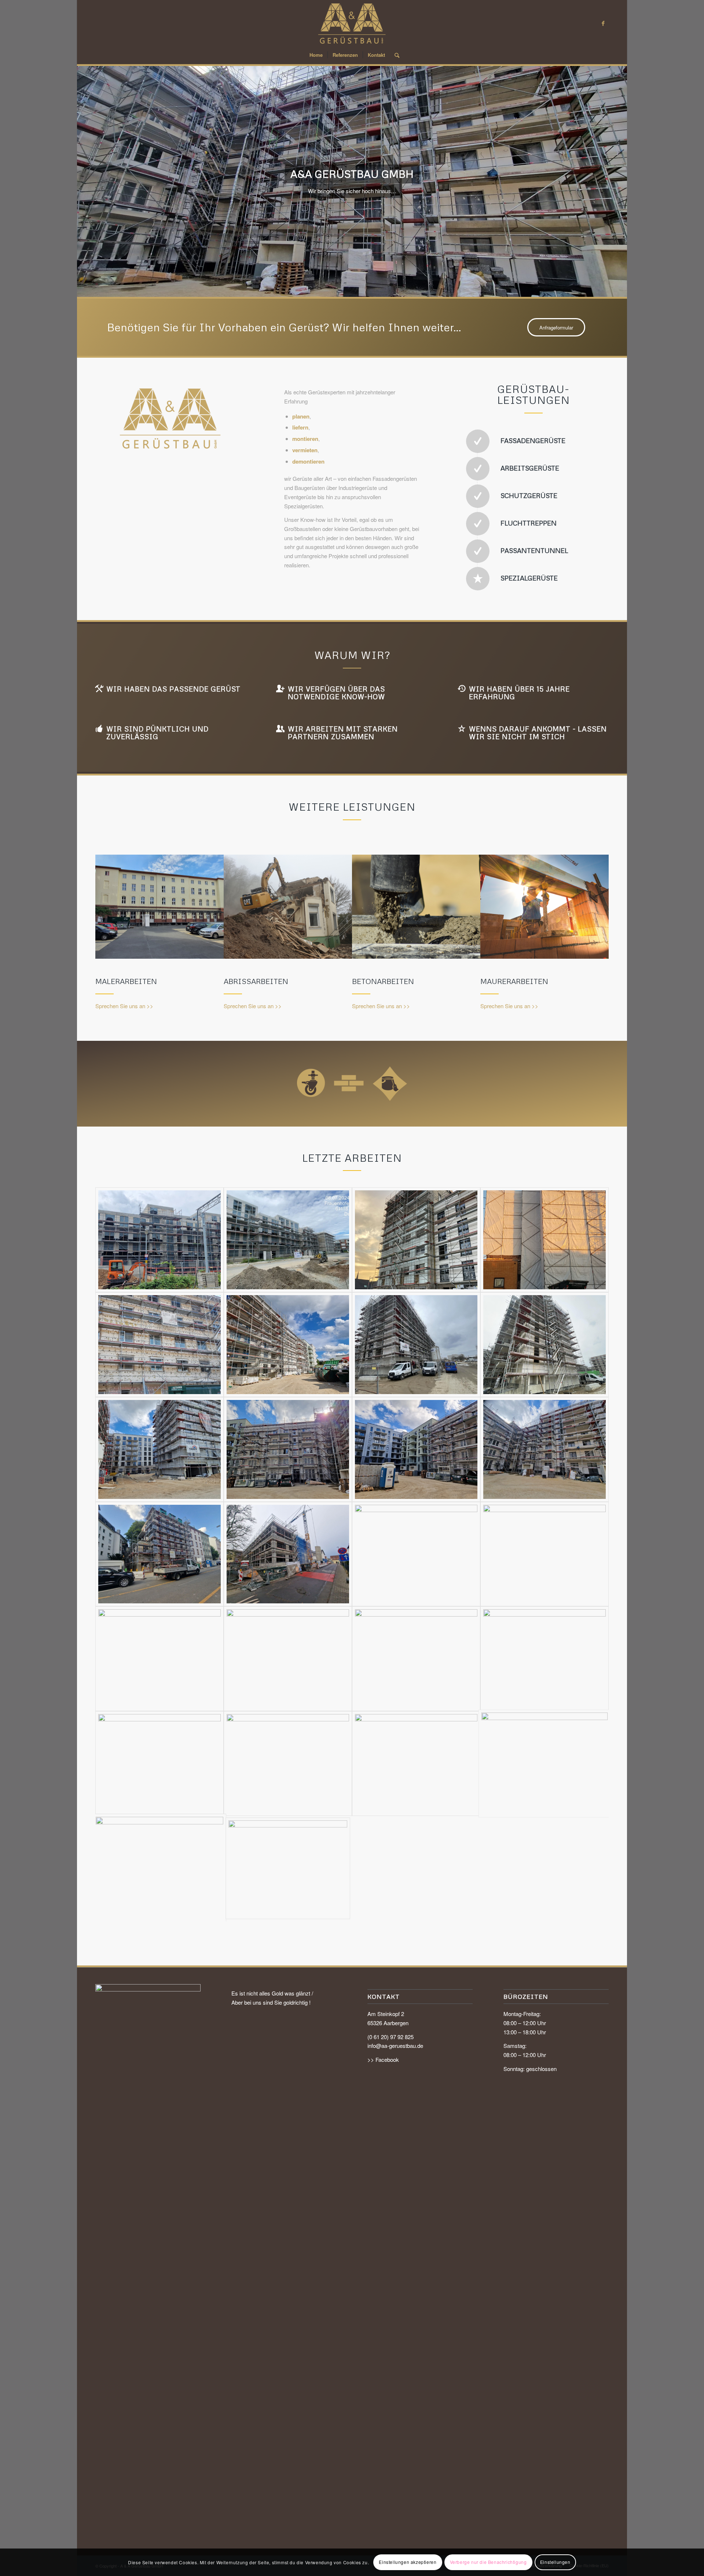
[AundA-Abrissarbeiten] (288, 906)
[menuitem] (316, 55)
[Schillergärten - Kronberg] (288, 1868)
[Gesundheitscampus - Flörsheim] (416, 1240)
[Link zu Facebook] (603, 23)
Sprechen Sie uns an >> (124, 1006)
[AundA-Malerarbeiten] (159, 906)
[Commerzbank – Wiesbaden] (544, 1764)
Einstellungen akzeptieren (408, 2562)
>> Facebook (383, 2059)
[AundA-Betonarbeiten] (416, 906)
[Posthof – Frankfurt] (159, 1868)
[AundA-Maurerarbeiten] (544, 906)
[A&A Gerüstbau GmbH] (352, 23)
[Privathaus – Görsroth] (416, 1764)
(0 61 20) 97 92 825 (390, 2037)
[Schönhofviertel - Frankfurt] (288, 1345)
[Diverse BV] (159, 1554)
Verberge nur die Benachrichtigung (488, 2562)
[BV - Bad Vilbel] (159, 1240)
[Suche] (395, 55)
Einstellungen (555, 2562)
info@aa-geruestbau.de (395, 2046)
